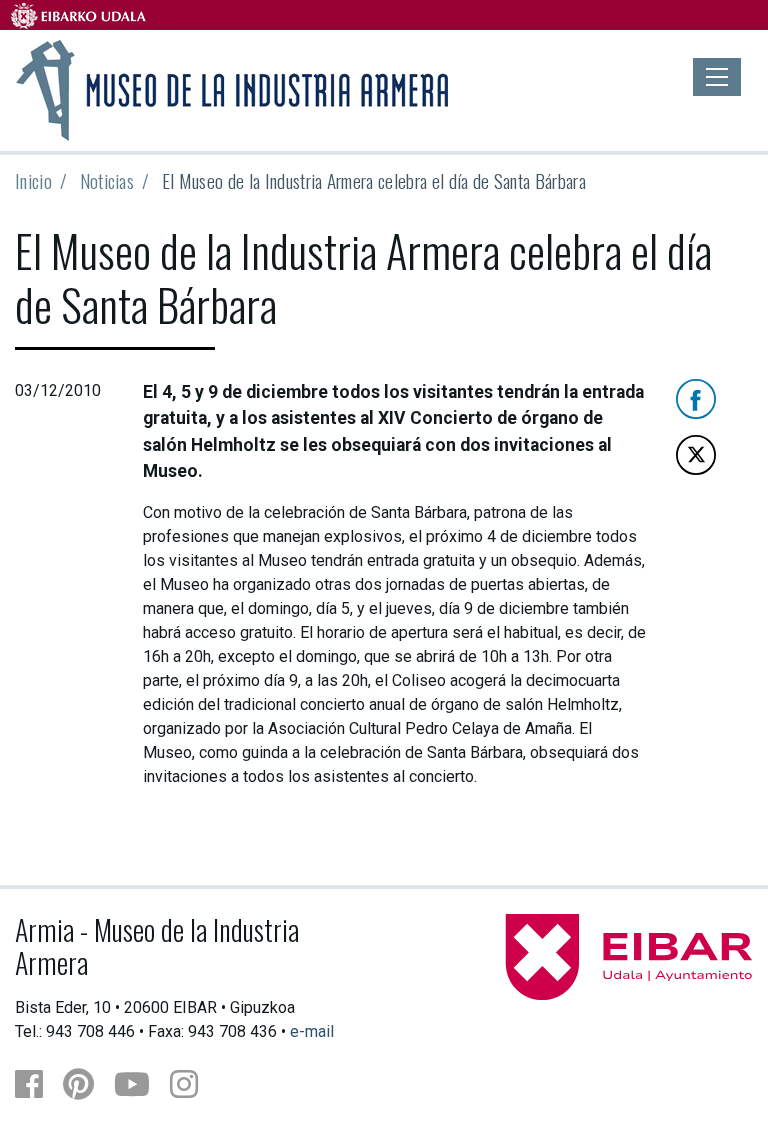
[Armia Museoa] (233, 88)
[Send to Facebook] (696, 397)
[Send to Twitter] (696, 453)
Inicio (33, 180)
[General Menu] (717, 77)
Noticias (107, 180)
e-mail (312, 1031)
